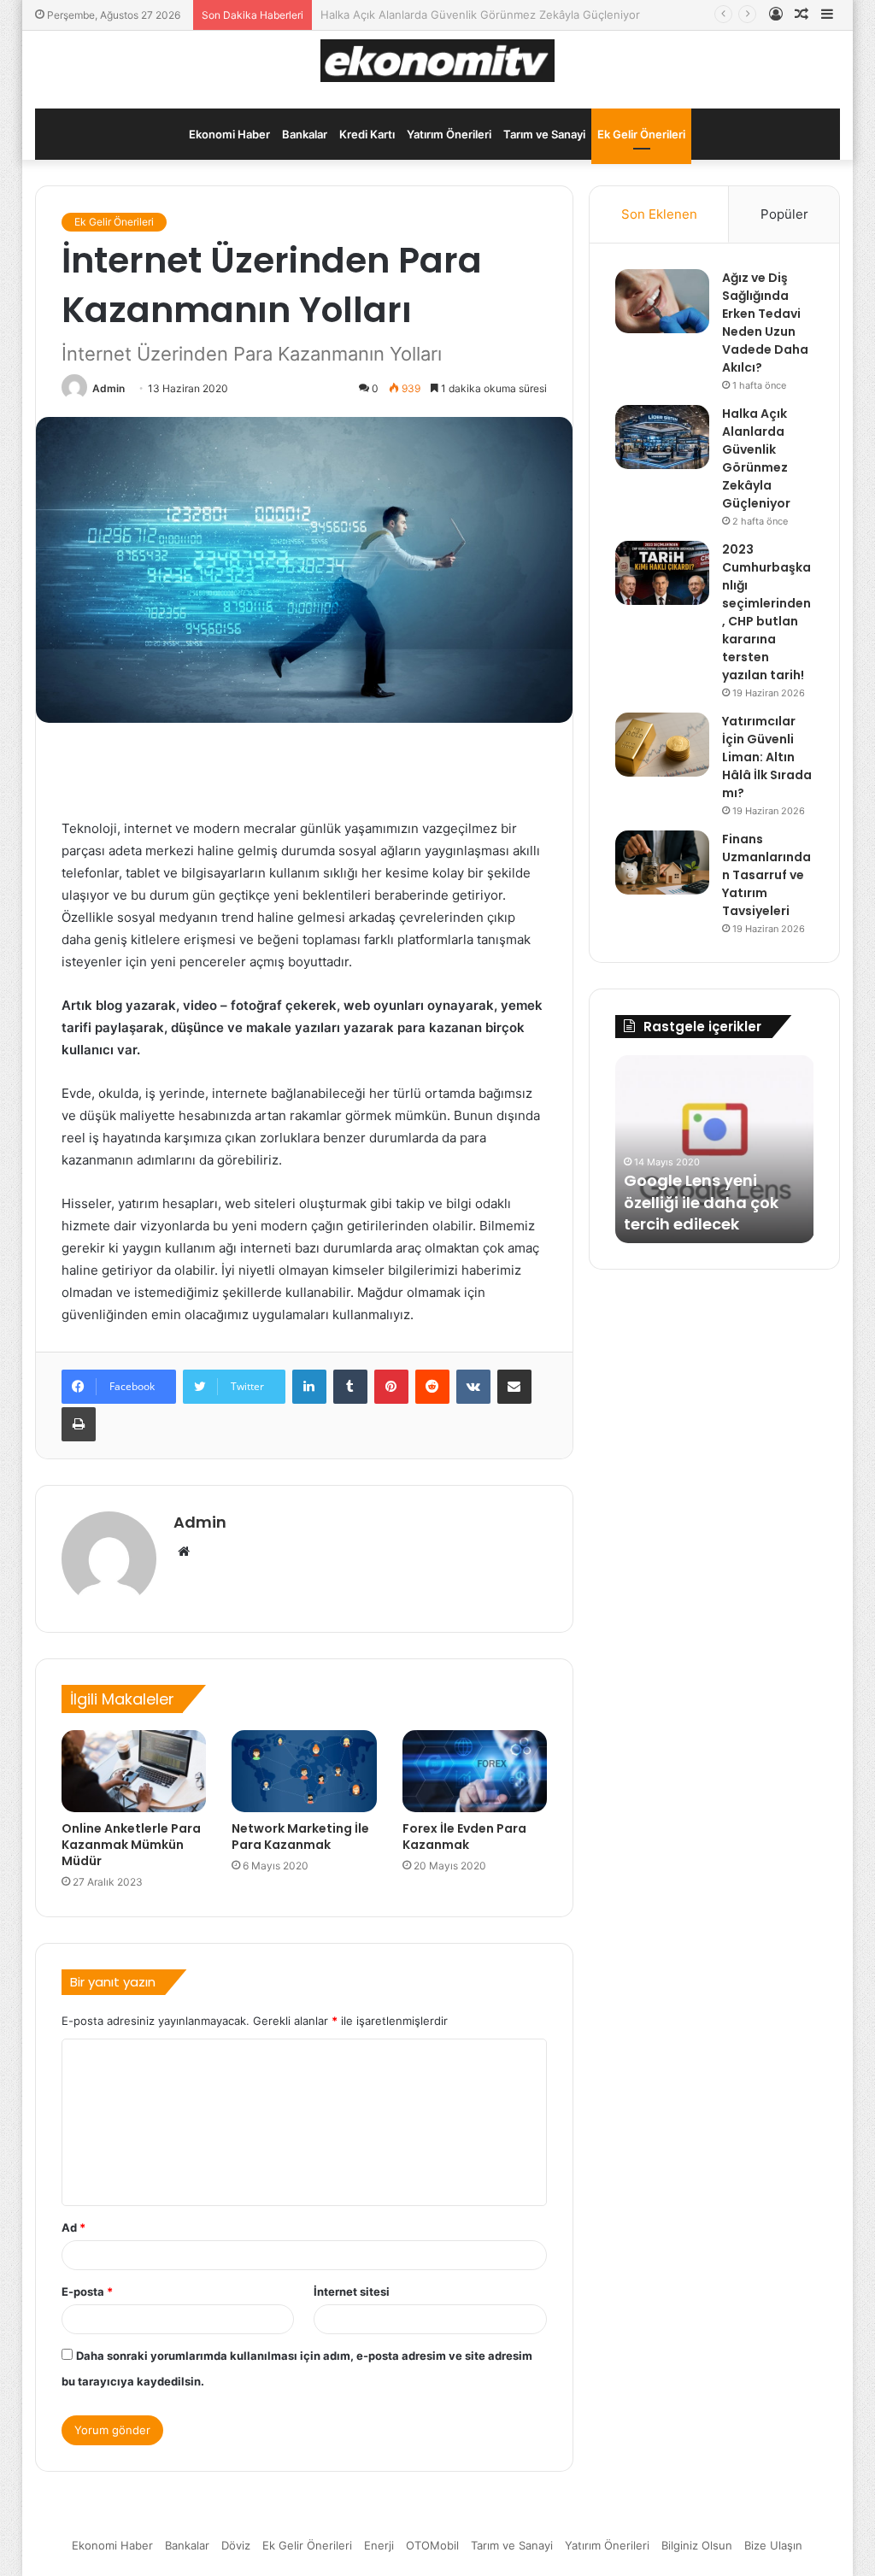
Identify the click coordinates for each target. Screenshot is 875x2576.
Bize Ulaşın (773, 2545)
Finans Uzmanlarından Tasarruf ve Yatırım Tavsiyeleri (766, 875)
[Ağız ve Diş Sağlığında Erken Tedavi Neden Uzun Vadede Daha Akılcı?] (662, 301)
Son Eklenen (659, 214)
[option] (671, 1149)
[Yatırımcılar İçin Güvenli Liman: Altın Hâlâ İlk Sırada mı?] (662, 745)
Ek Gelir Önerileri (641, 134)
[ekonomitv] (438, 61)
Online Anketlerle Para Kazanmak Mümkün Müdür (131, 1845)
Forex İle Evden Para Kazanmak (464, 1837)
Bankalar (305, 134)
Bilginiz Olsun (697, 2545)
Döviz (236, 2545)
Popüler (784, 214)
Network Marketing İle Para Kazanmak (300, 1837)
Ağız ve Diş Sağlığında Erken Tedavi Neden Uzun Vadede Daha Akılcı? (765, 323)
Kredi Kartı (367, 134)
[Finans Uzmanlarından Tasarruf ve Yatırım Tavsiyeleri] (662, 863)
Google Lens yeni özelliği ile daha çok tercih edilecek (658, 1202)
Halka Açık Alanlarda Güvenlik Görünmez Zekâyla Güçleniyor (756, 458)
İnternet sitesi (352, 2291)
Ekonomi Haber (229, 134)
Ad (73, 2227)
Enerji (379, 2545)
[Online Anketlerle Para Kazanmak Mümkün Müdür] (134, 1771)
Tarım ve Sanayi (544, 134)
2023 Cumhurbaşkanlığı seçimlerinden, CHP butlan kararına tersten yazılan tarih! (766, 612)
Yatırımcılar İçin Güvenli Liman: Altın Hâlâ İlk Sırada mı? (767, 757)
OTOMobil (432, 2545)
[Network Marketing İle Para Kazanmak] (304, 1771)
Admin (109, 388)
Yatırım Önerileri (449, 134)
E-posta (87, 2291)
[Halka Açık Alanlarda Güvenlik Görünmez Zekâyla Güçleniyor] (662, 437)
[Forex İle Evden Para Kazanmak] (475, 1771)
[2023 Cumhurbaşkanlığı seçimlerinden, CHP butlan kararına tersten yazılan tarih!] (662, 573)
